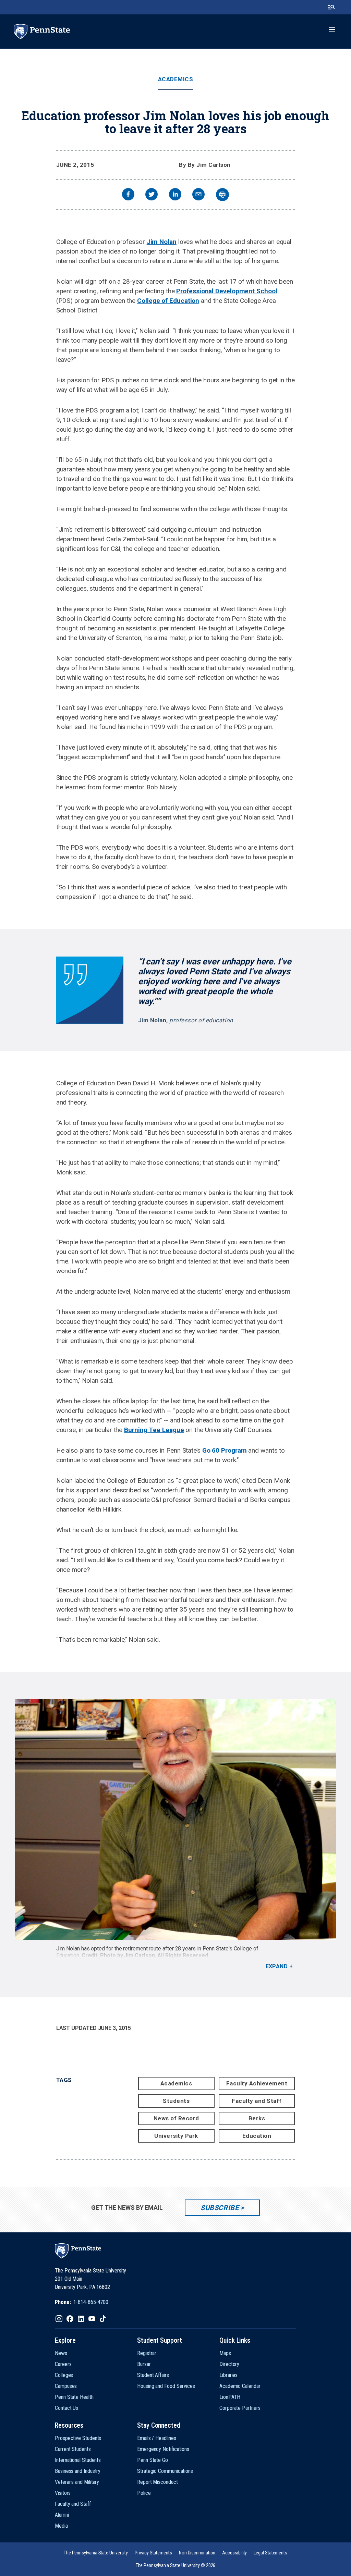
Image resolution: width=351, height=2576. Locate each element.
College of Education (168, 301)
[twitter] (152, 195)
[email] (198, 195)
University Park (176, 2136)
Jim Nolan (162, 242)
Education (257, 2136)
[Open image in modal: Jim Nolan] (175, 1820)
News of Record (176, 2118)
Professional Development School (227, 291)
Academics (176, 79)
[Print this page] (222, 195)
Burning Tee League (154, 1430)
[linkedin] (175, 195)
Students (176, 2101)
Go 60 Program (225, 1450)
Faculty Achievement (257, 2083)
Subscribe (220, 2208)
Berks (257, 2118)
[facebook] (128, 195)
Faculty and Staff (257, 2101)
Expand (277, 1966)
